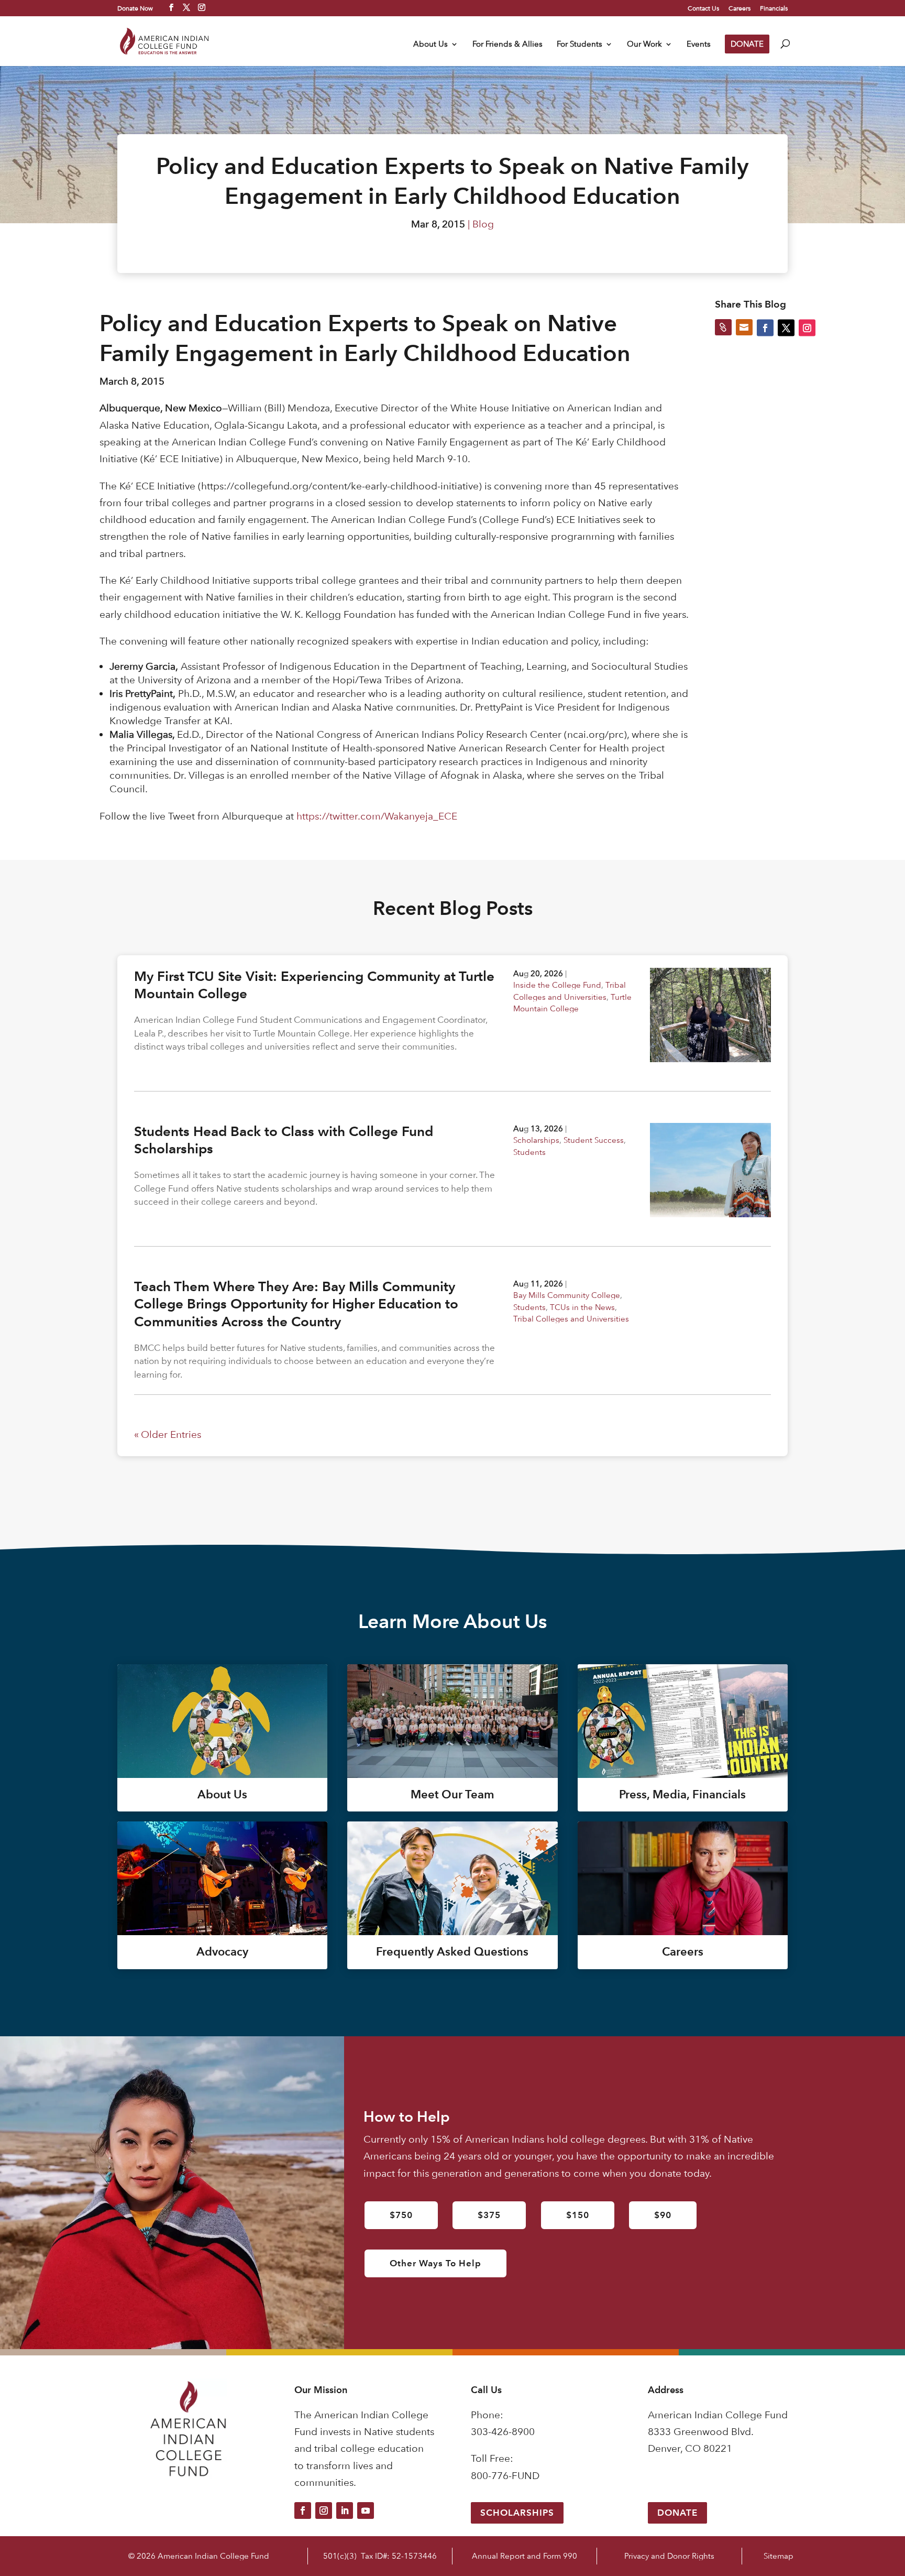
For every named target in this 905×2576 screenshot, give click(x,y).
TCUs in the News (582, 1307)
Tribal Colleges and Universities (571, 1319)
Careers (740, 8)
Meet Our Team (452, 1794)
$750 (401, 2215)
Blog (483, 224)
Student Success (594, 1140)
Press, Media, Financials (682, 1794)
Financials (774, 8)
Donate (677, 2513)
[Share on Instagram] (807, 328)
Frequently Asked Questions (452, 1952)
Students (529, 1152)
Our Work (644, 45)
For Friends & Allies (507, 45)
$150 (578, 2215)
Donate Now (135, 8)
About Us (431, 45)
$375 (489, 2215)
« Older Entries (168, 1434)
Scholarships (536, 1140)
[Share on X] (786, 328)
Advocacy (222, 1952)
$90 (663, 2215)
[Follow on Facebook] (303, 2510)
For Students (580, 45)
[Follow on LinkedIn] (345, 2510)
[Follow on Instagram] (324, 2510)
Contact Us (703, 8)
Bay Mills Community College (567, 1295)
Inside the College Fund (557, 985)
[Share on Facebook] (765, 328)
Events (699, 45)
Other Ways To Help (435, 2263)
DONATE (747, 44)
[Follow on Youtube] (366, 2510)
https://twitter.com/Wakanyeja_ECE (377, 816)
